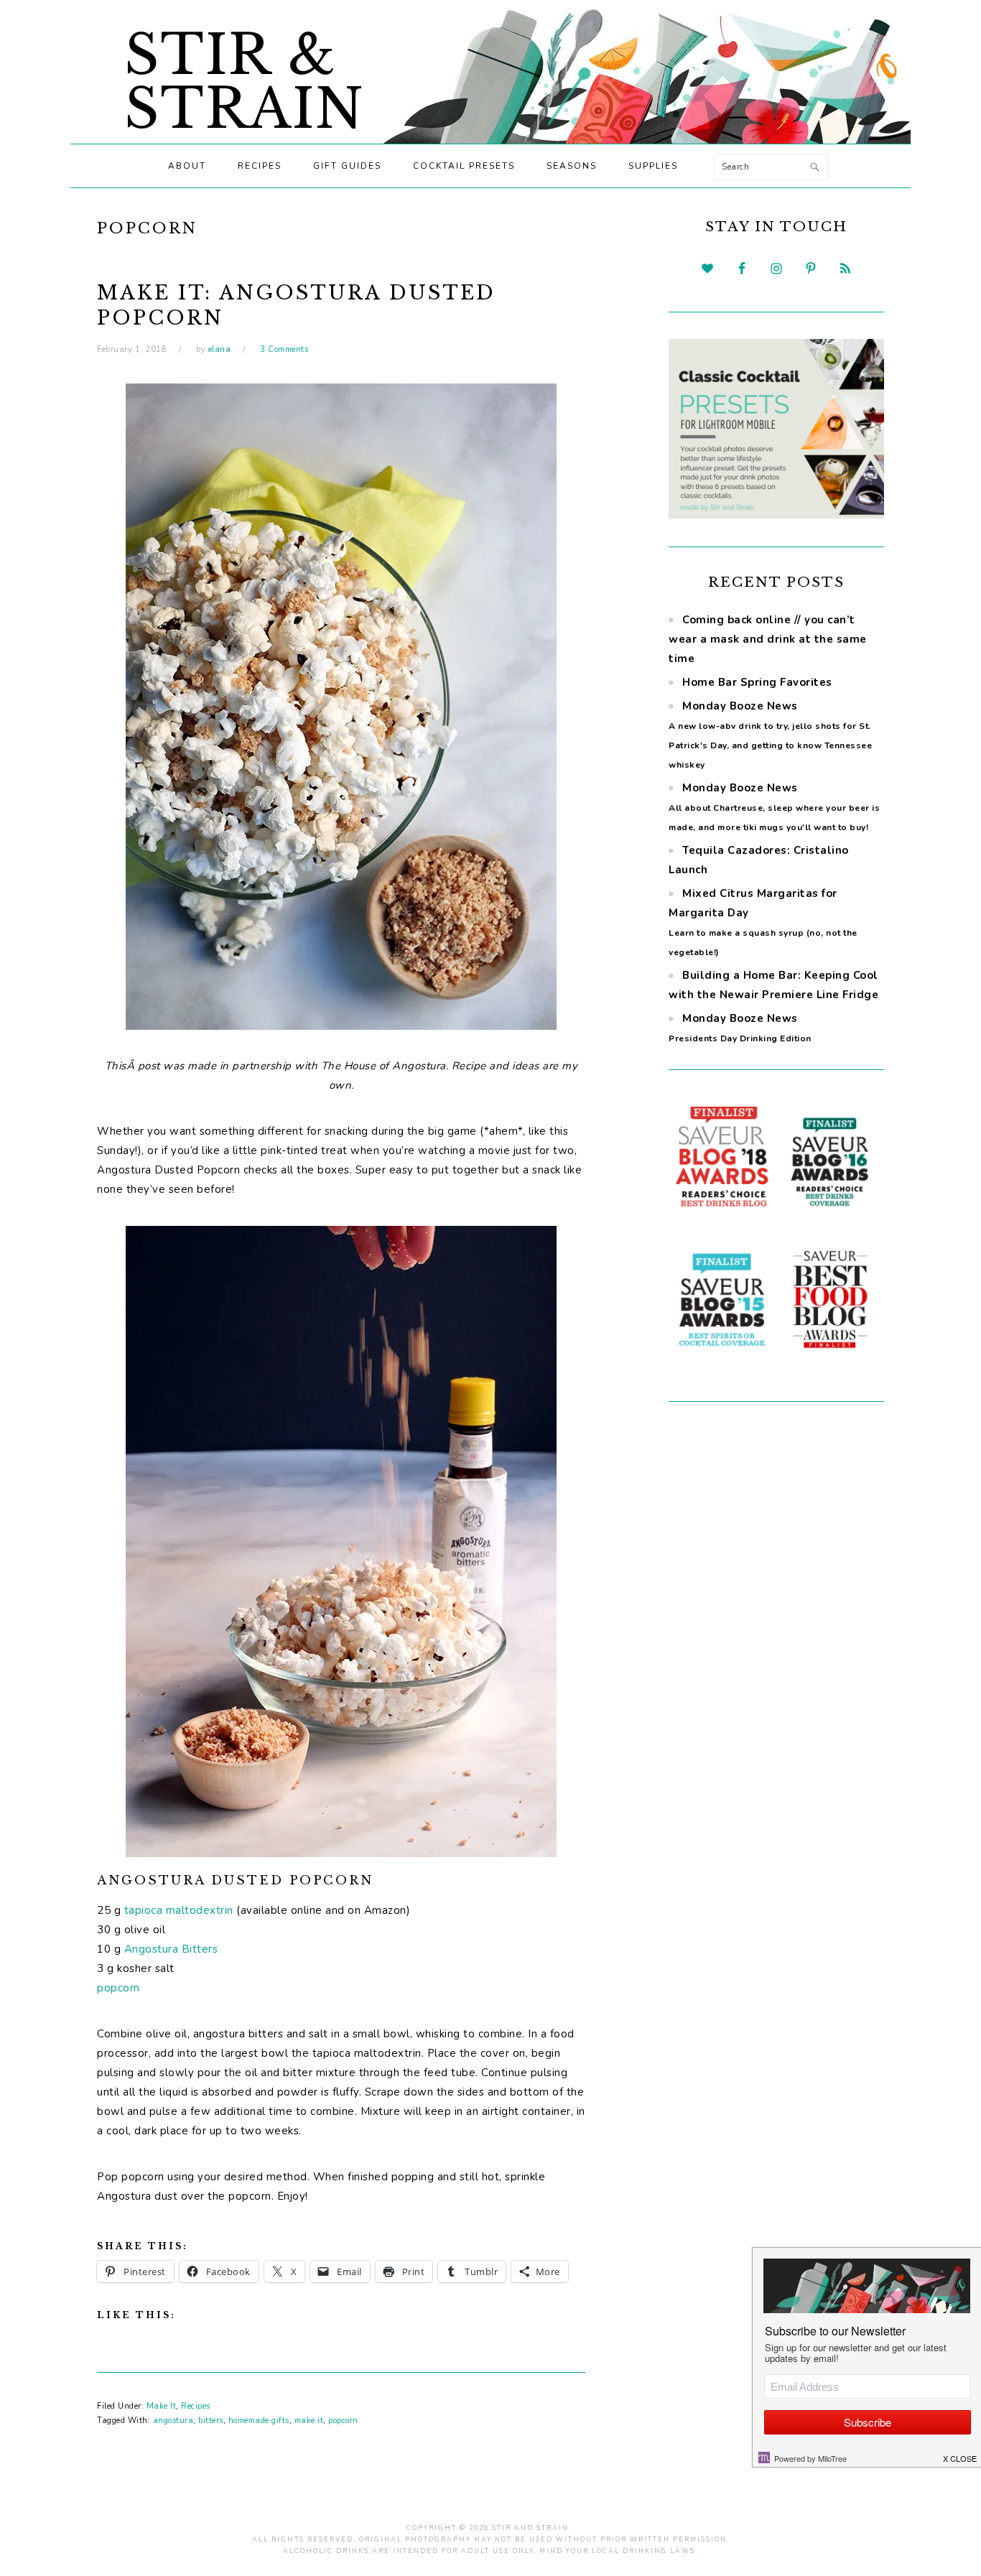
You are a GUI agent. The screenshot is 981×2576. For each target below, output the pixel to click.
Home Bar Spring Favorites (757, 682)
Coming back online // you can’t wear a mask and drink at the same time (768, 639)
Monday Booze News (774, 807)
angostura (173, 2421)
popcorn (118, 1988)
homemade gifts (259, 2421)
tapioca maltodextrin (179, 1910)
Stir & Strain (245, 82)
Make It (162, 2406)
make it (309, 2421)
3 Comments (284, 349)
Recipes (196, 2406)
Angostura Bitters (171, 1949)
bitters (211, 2421)
